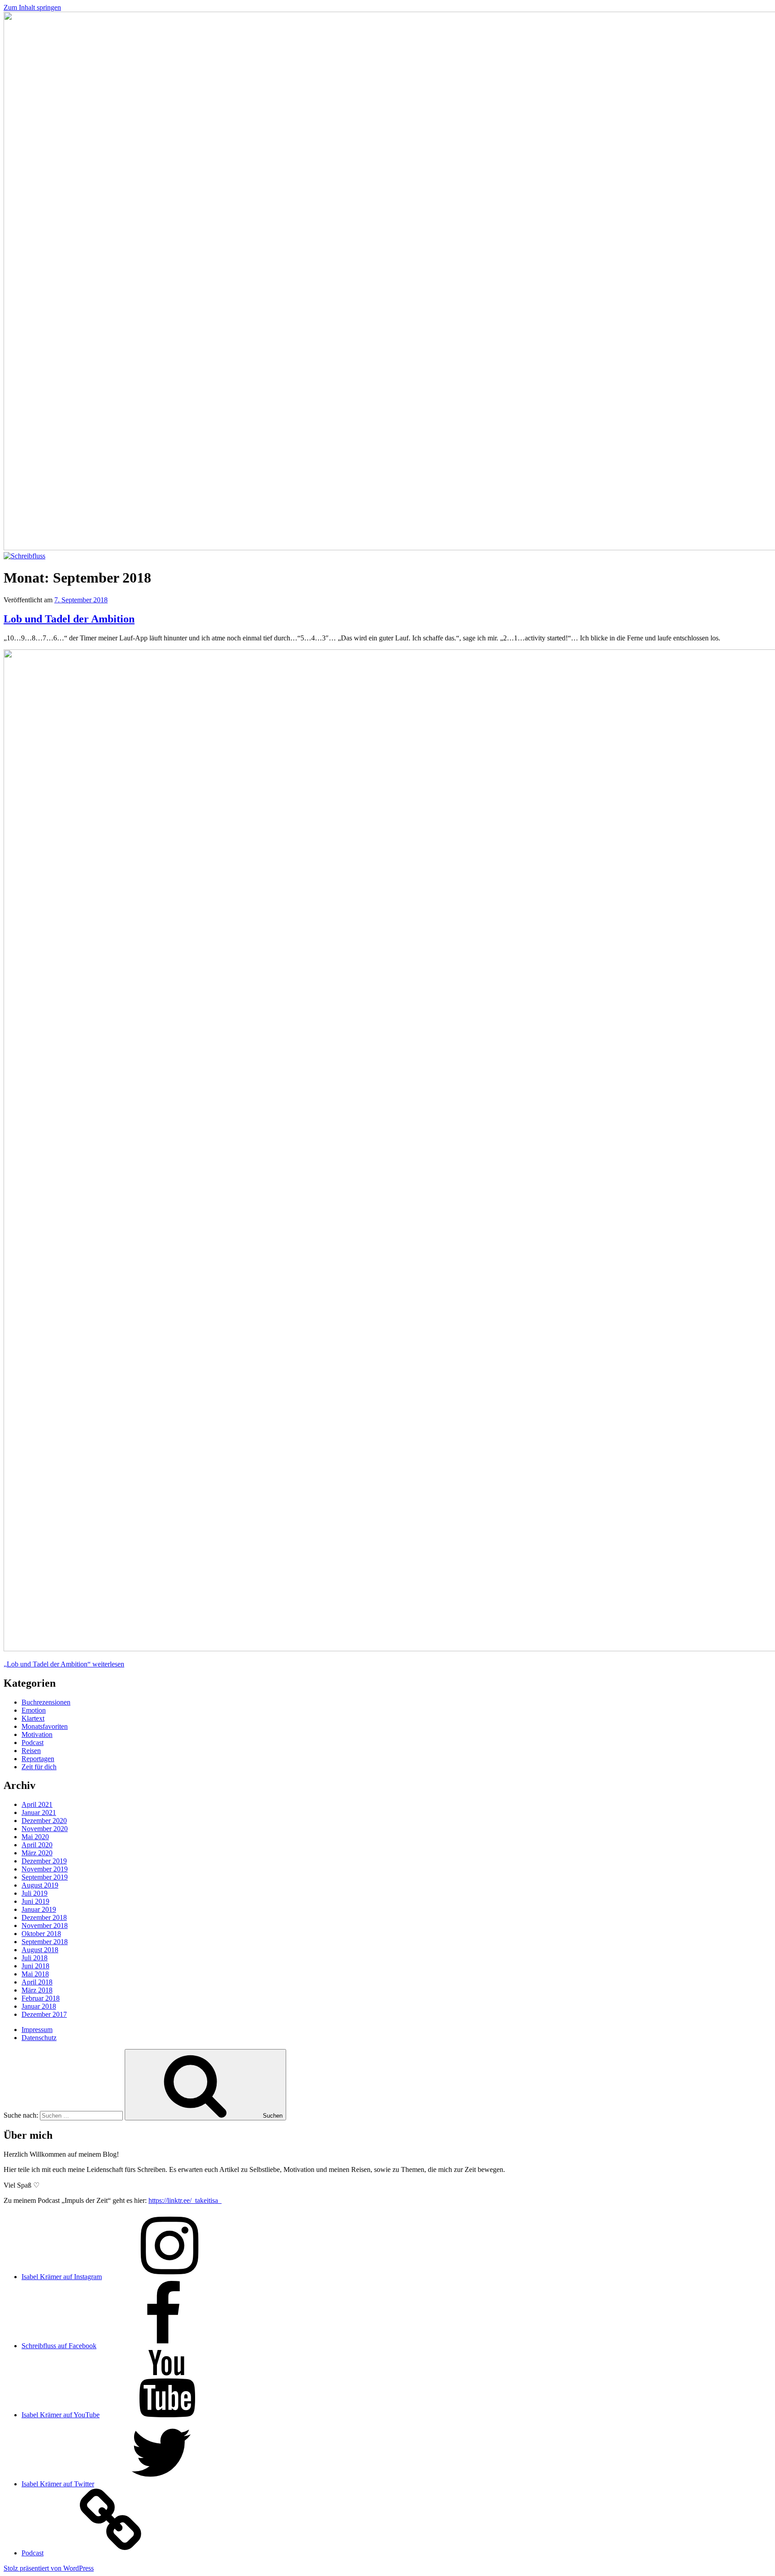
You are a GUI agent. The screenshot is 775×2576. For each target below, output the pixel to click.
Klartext (33, 1718)
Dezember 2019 (44, 1861)
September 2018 (45, 1942)
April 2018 (37, 1982)
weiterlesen (64, 1664)
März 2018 (37, 1990)
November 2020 (45, 1829)
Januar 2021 (39, 1812)
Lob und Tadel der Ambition (69, 619)
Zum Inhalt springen (32, 7)
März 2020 (37, 1853)
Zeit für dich (39, 1767)
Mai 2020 (35, 1837)
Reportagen (38, 1759)
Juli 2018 (35, 1958)
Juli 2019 (35, 1893)
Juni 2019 (35, 1901)
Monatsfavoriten (45, 1726)
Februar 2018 (41, 1998)
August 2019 (40, 1885)
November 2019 (45, 1869)
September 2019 (45, 1877)
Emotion (34, 1710)
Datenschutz (39, 2038)
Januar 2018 (39, 2006)
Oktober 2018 (41, 1934)
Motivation (37, 1734)
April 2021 (37, 1804)
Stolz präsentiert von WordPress (49, 2568)
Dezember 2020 (44, 1821)
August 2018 (40, 1950)
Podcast (33, 1743)
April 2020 (37, 1845)
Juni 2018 (35, 1966)
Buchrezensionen (46, 1702)
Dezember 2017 (44, 2014)
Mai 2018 (35, 1974)
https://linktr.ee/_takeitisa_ (185, 2200)
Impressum (37, 2030)
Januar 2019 (39, 1909)
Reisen (31, 1751)
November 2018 (45, 1925)
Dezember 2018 (44, 1917)
